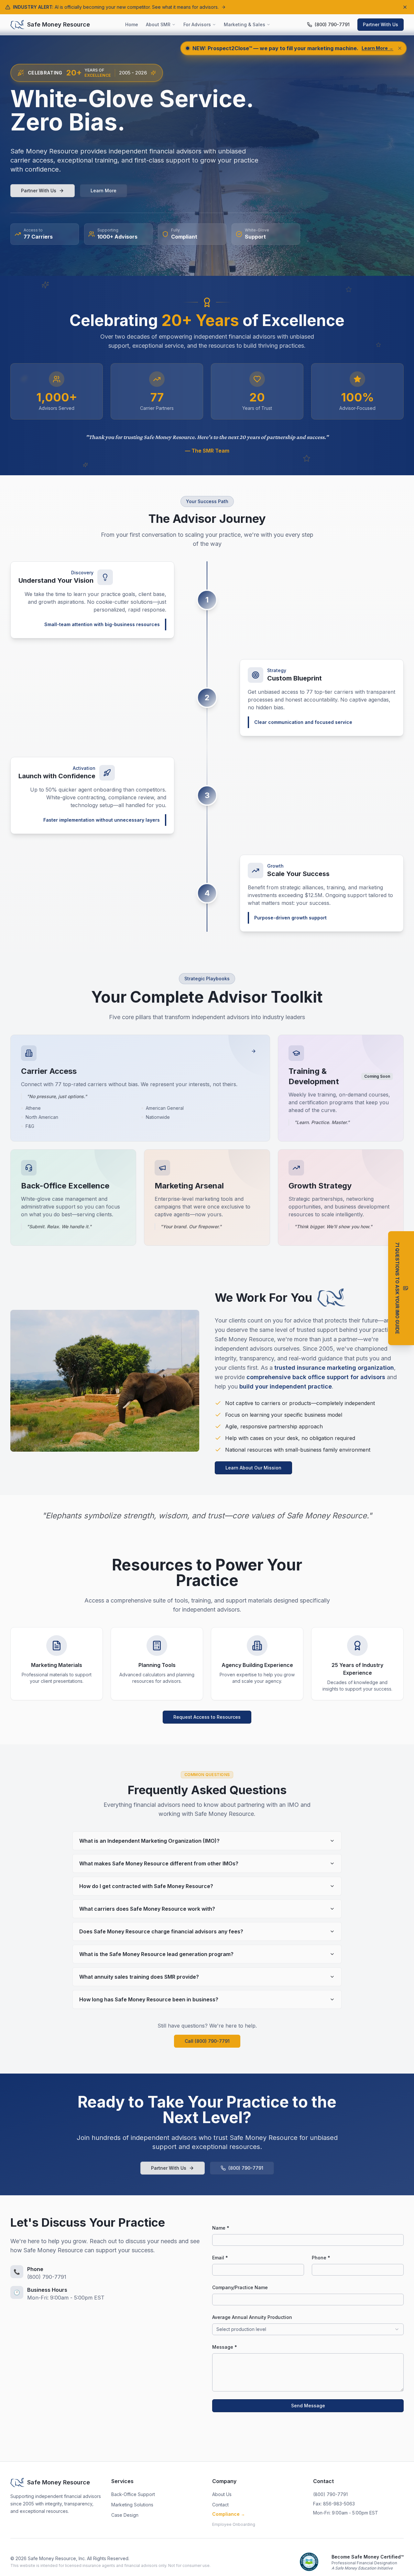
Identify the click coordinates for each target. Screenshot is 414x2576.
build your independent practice (286, 1386)
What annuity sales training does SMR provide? (139, 1977)
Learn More (103, 191)
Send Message (308, 2406)
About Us (222, 2494)
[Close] (169, 2398)
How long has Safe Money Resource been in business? (149, 1999)
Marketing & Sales (245, 24)
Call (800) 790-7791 (207, 2041)
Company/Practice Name (240, 2287)
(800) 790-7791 (246, 2168)
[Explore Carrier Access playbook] (254, 1051)
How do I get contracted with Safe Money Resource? (146, 1886)
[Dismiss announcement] (405, 7)
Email (12, 2453)
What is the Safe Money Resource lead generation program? (156, 1954)
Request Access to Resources (207, 1717)
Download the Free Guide (47, 2558)
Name (12, 2427)
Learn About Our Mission (253, 1468)
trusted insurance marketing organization (334, 1368)
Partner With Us (381, 24)
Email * (220, 2258)
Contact (220, 2505)
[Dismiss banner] (400, 48)
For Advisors (197, 24)
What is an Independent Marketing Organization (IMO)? (149, 1841)
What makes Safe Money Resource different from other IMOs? (159, 1863)
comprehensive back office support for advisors (316, 1377)
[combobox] (308, 2329)
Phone (13, 2479)
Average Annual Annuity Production (252, 2317)
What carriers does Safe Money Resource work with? (147, 1909)
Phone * (321, 2258)
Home (132, 24)
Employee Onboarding (234, 2524)
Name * (221, 2228)
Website (24, 2531)
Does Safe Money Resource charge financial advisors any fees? (161, 1931)
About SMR (158, 24)
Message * (225, 2347)
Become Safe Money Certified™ (368, 2557)
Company (26, 2505)
